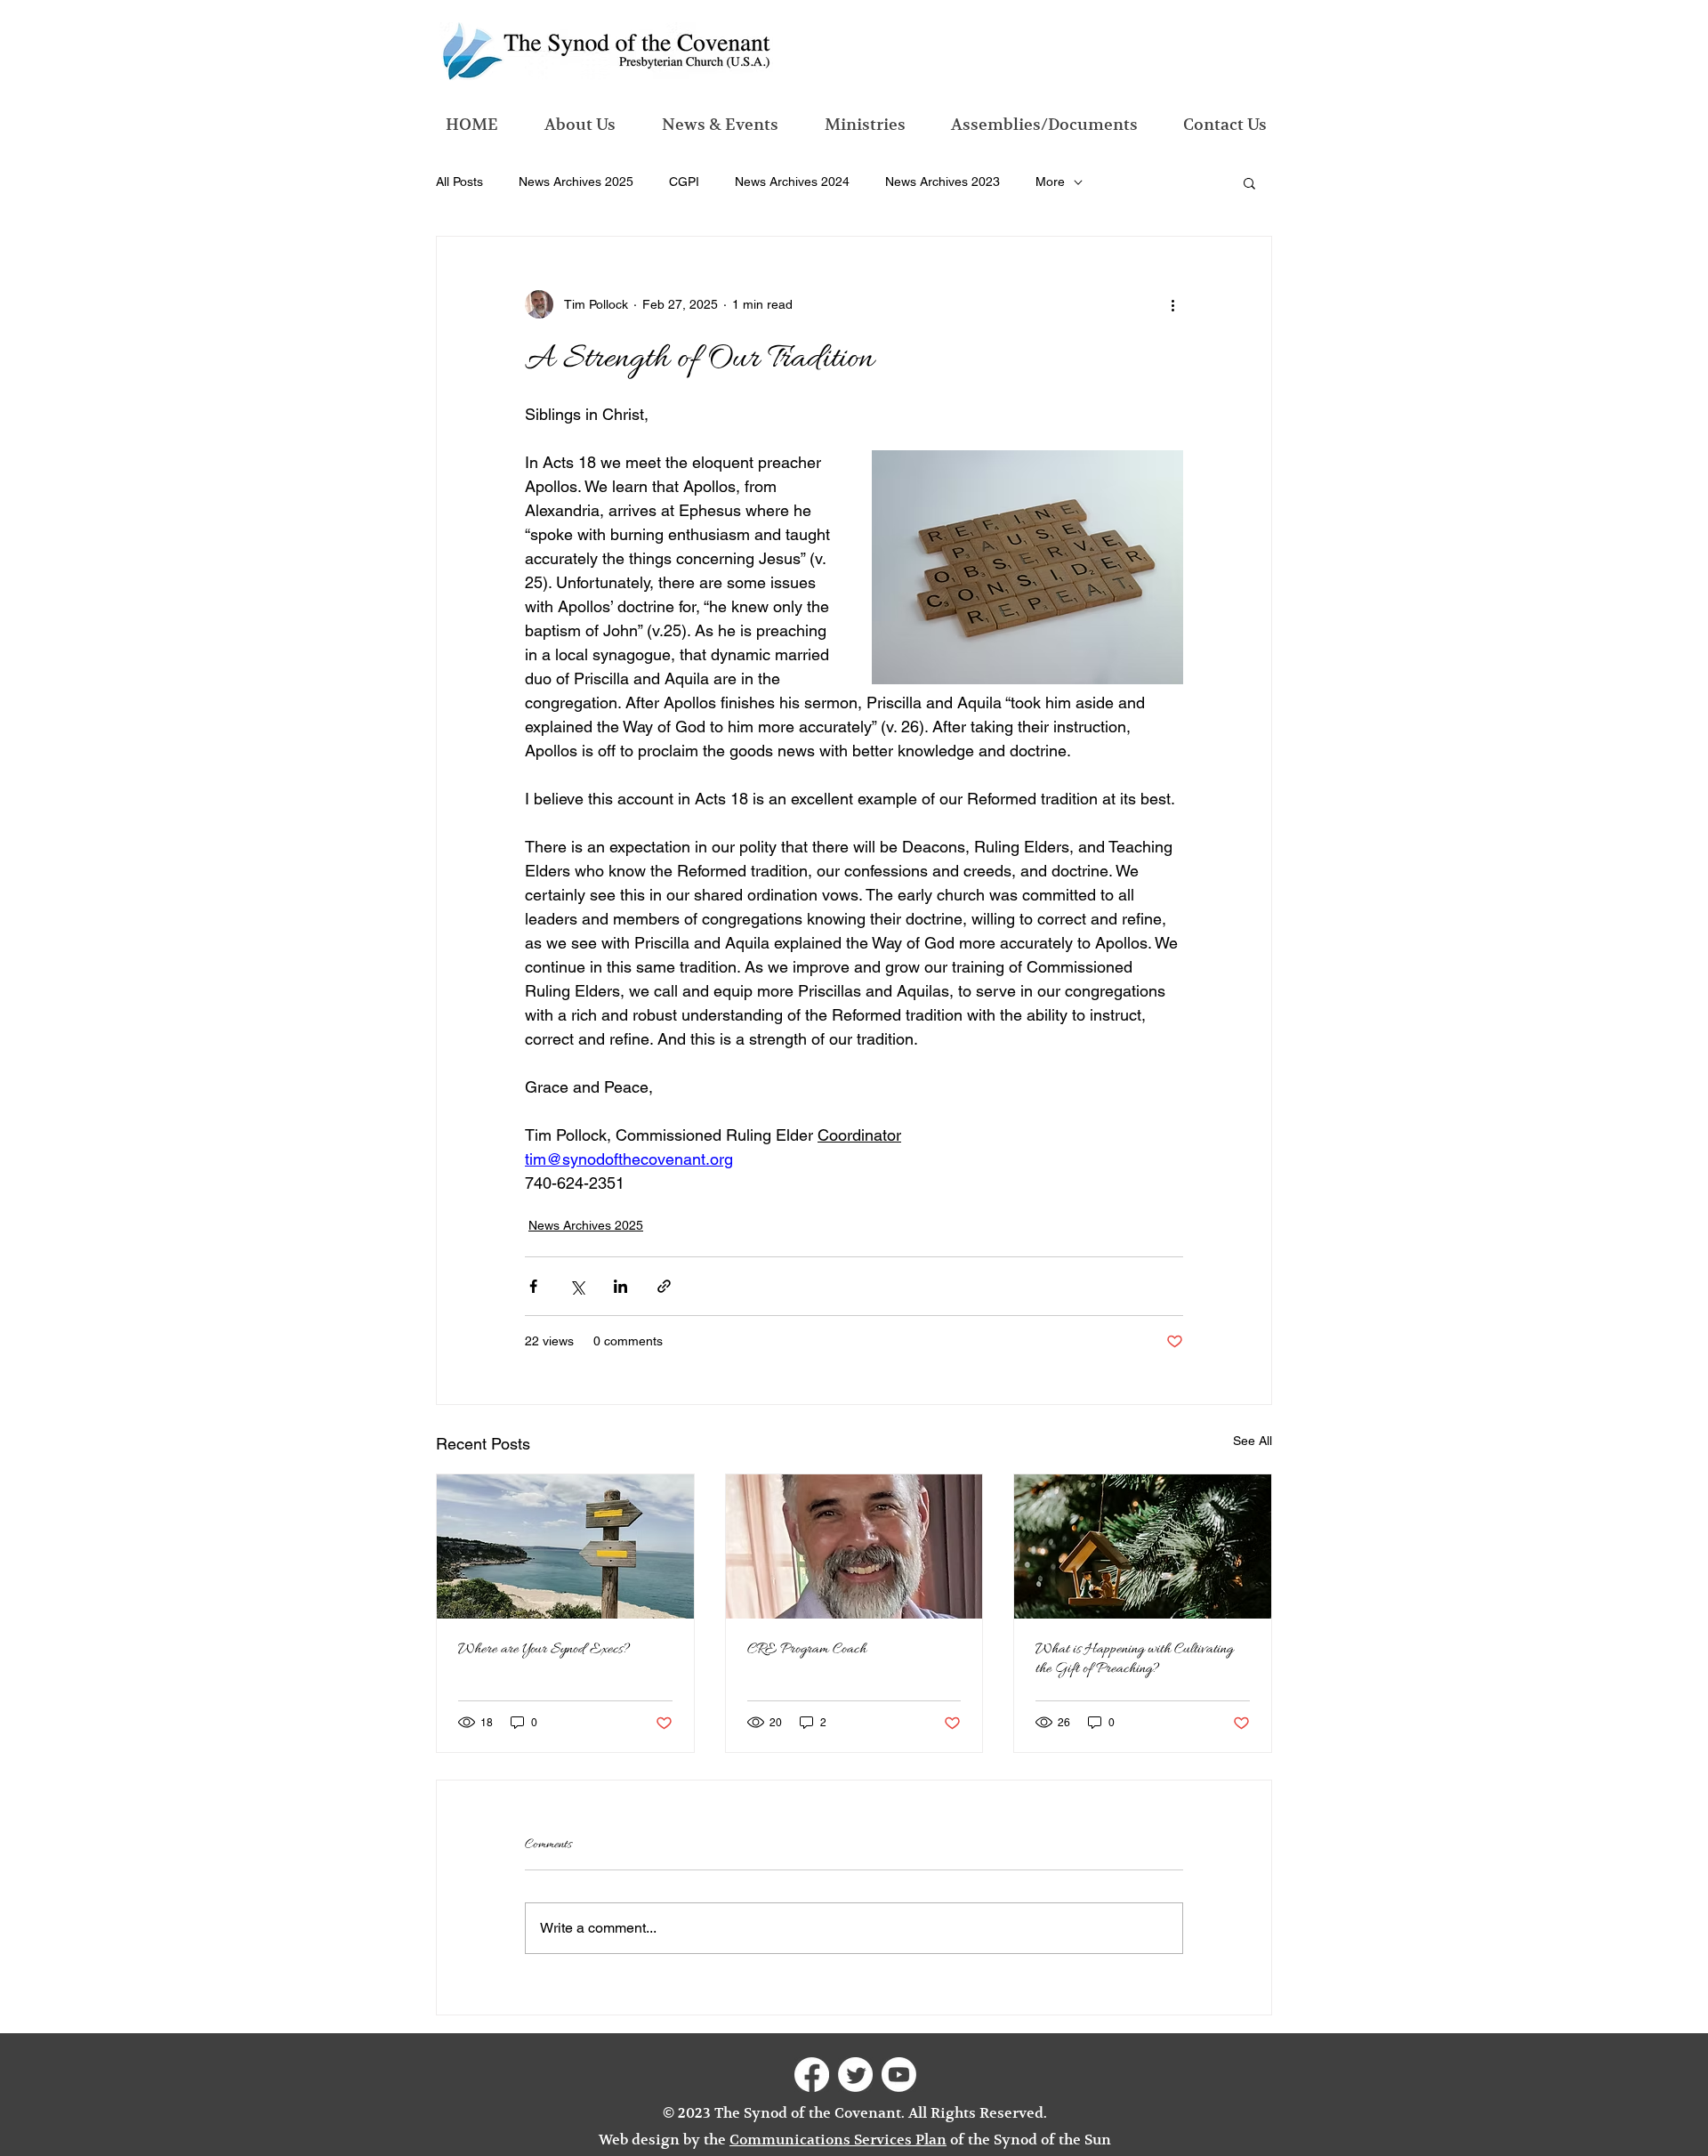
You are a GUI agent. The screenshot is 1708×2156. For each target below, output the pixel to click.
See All (1253, 1441)
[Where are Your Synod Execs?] (565, 1546)
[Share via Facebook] (533, 1286)
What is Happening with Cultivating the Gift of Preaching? (1134, 1659)
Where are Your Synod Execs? (544, 1650)
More (1050, 182)
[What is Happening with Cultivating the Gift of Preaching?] (1143, 1546)
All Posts (459, 182)
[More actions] (1172, 304)
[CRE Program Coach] (854, 1546)
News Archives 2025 (576, 182)
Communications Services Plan (838, 2140)
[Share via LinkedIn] (620, 1286)
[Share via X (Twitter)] (577, 1286)
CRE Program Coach (807, 1650)
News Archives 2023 (943, 182)
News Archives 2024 (792, 182)
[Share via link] (664, 1286)
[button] (1249, 182)
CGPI (684, 182)
